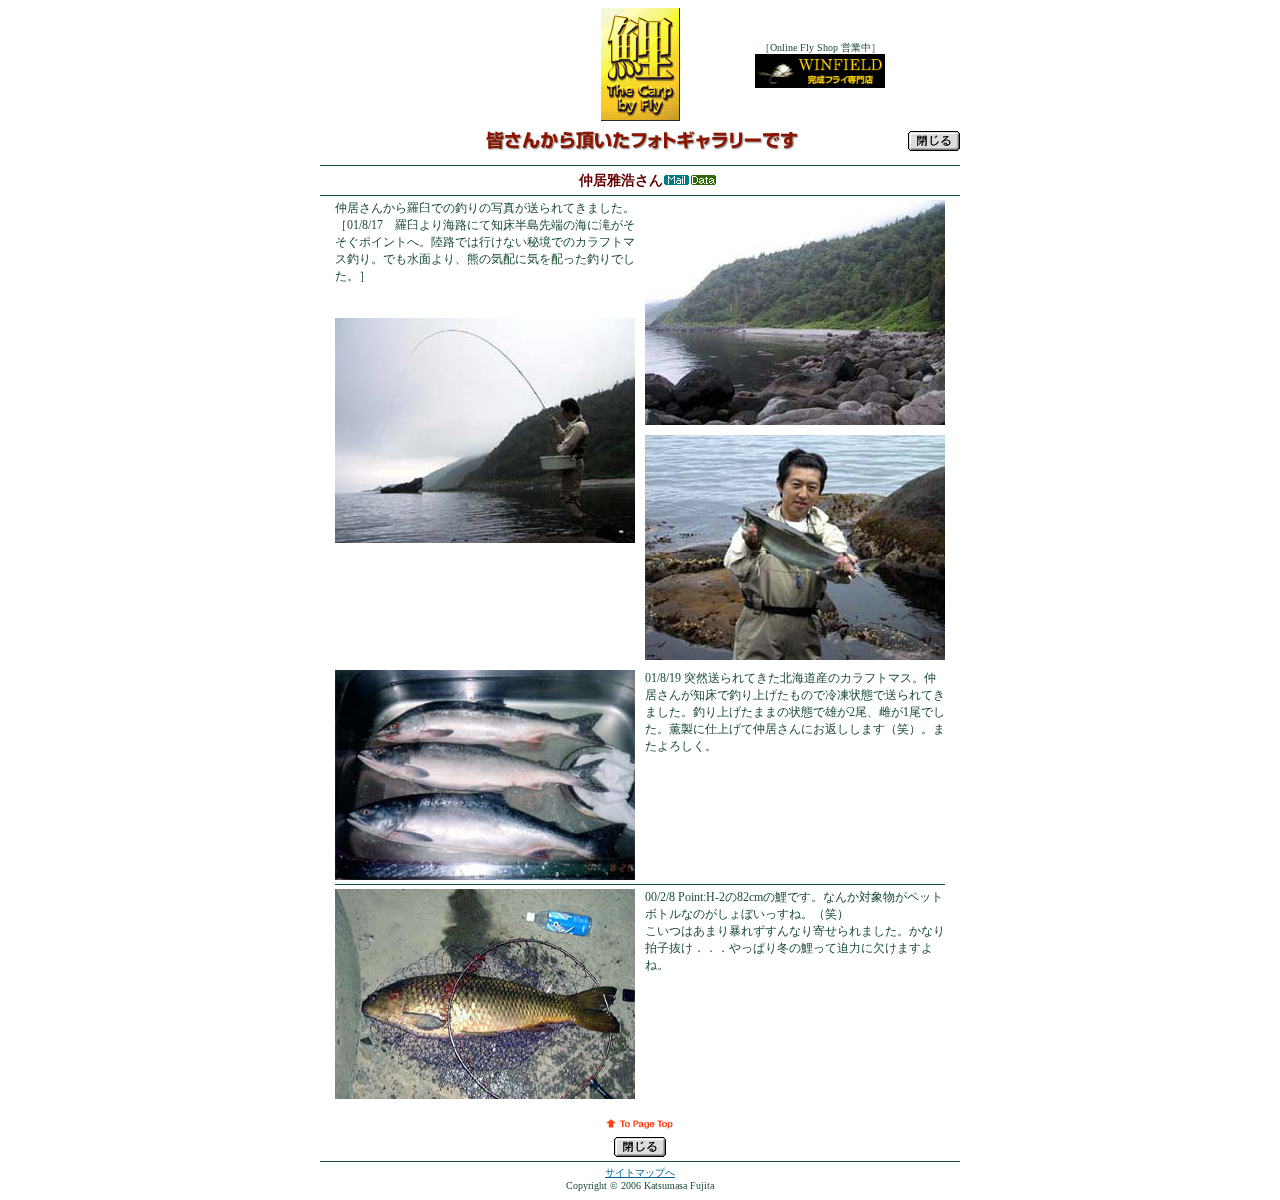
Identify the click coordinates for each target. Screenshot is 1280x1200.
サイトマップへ (640, 1172)
